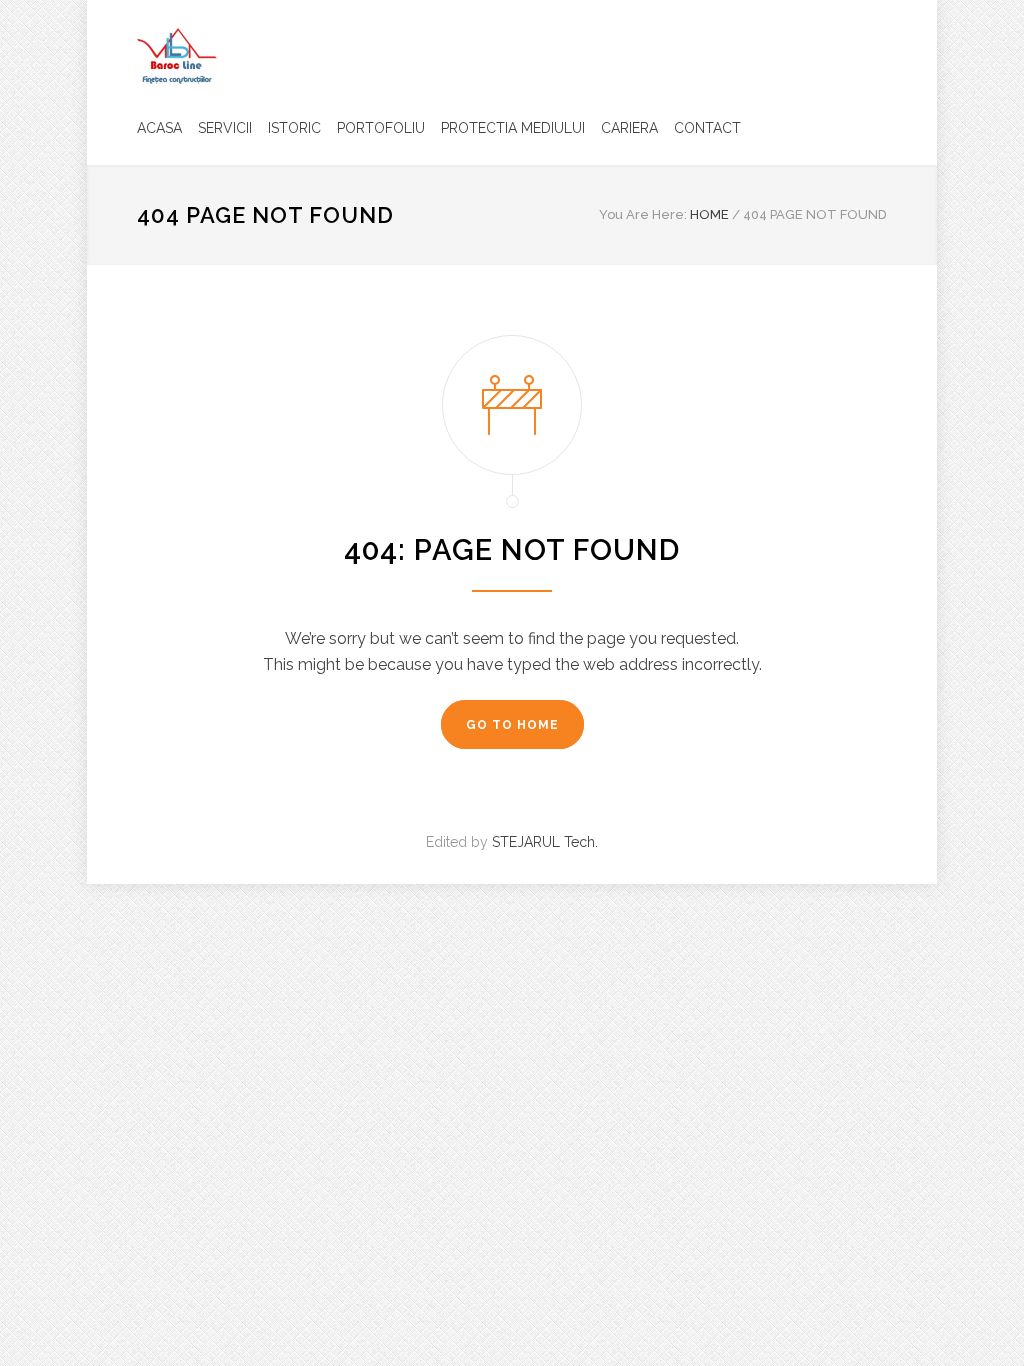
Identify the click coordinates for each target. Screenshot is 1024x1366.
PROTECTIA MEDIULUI (513, 128)
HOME (709, 214)
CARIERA (629, 128)
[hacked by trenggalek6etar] (177, 55)
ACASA (159, 128)
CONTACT (707, 128)
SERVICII (225, 128)
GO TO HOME (512, 725)
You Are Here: (643, 214)
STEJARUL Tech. (545, 842)
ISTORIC (294, 128)
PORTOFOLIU (381, 128)
